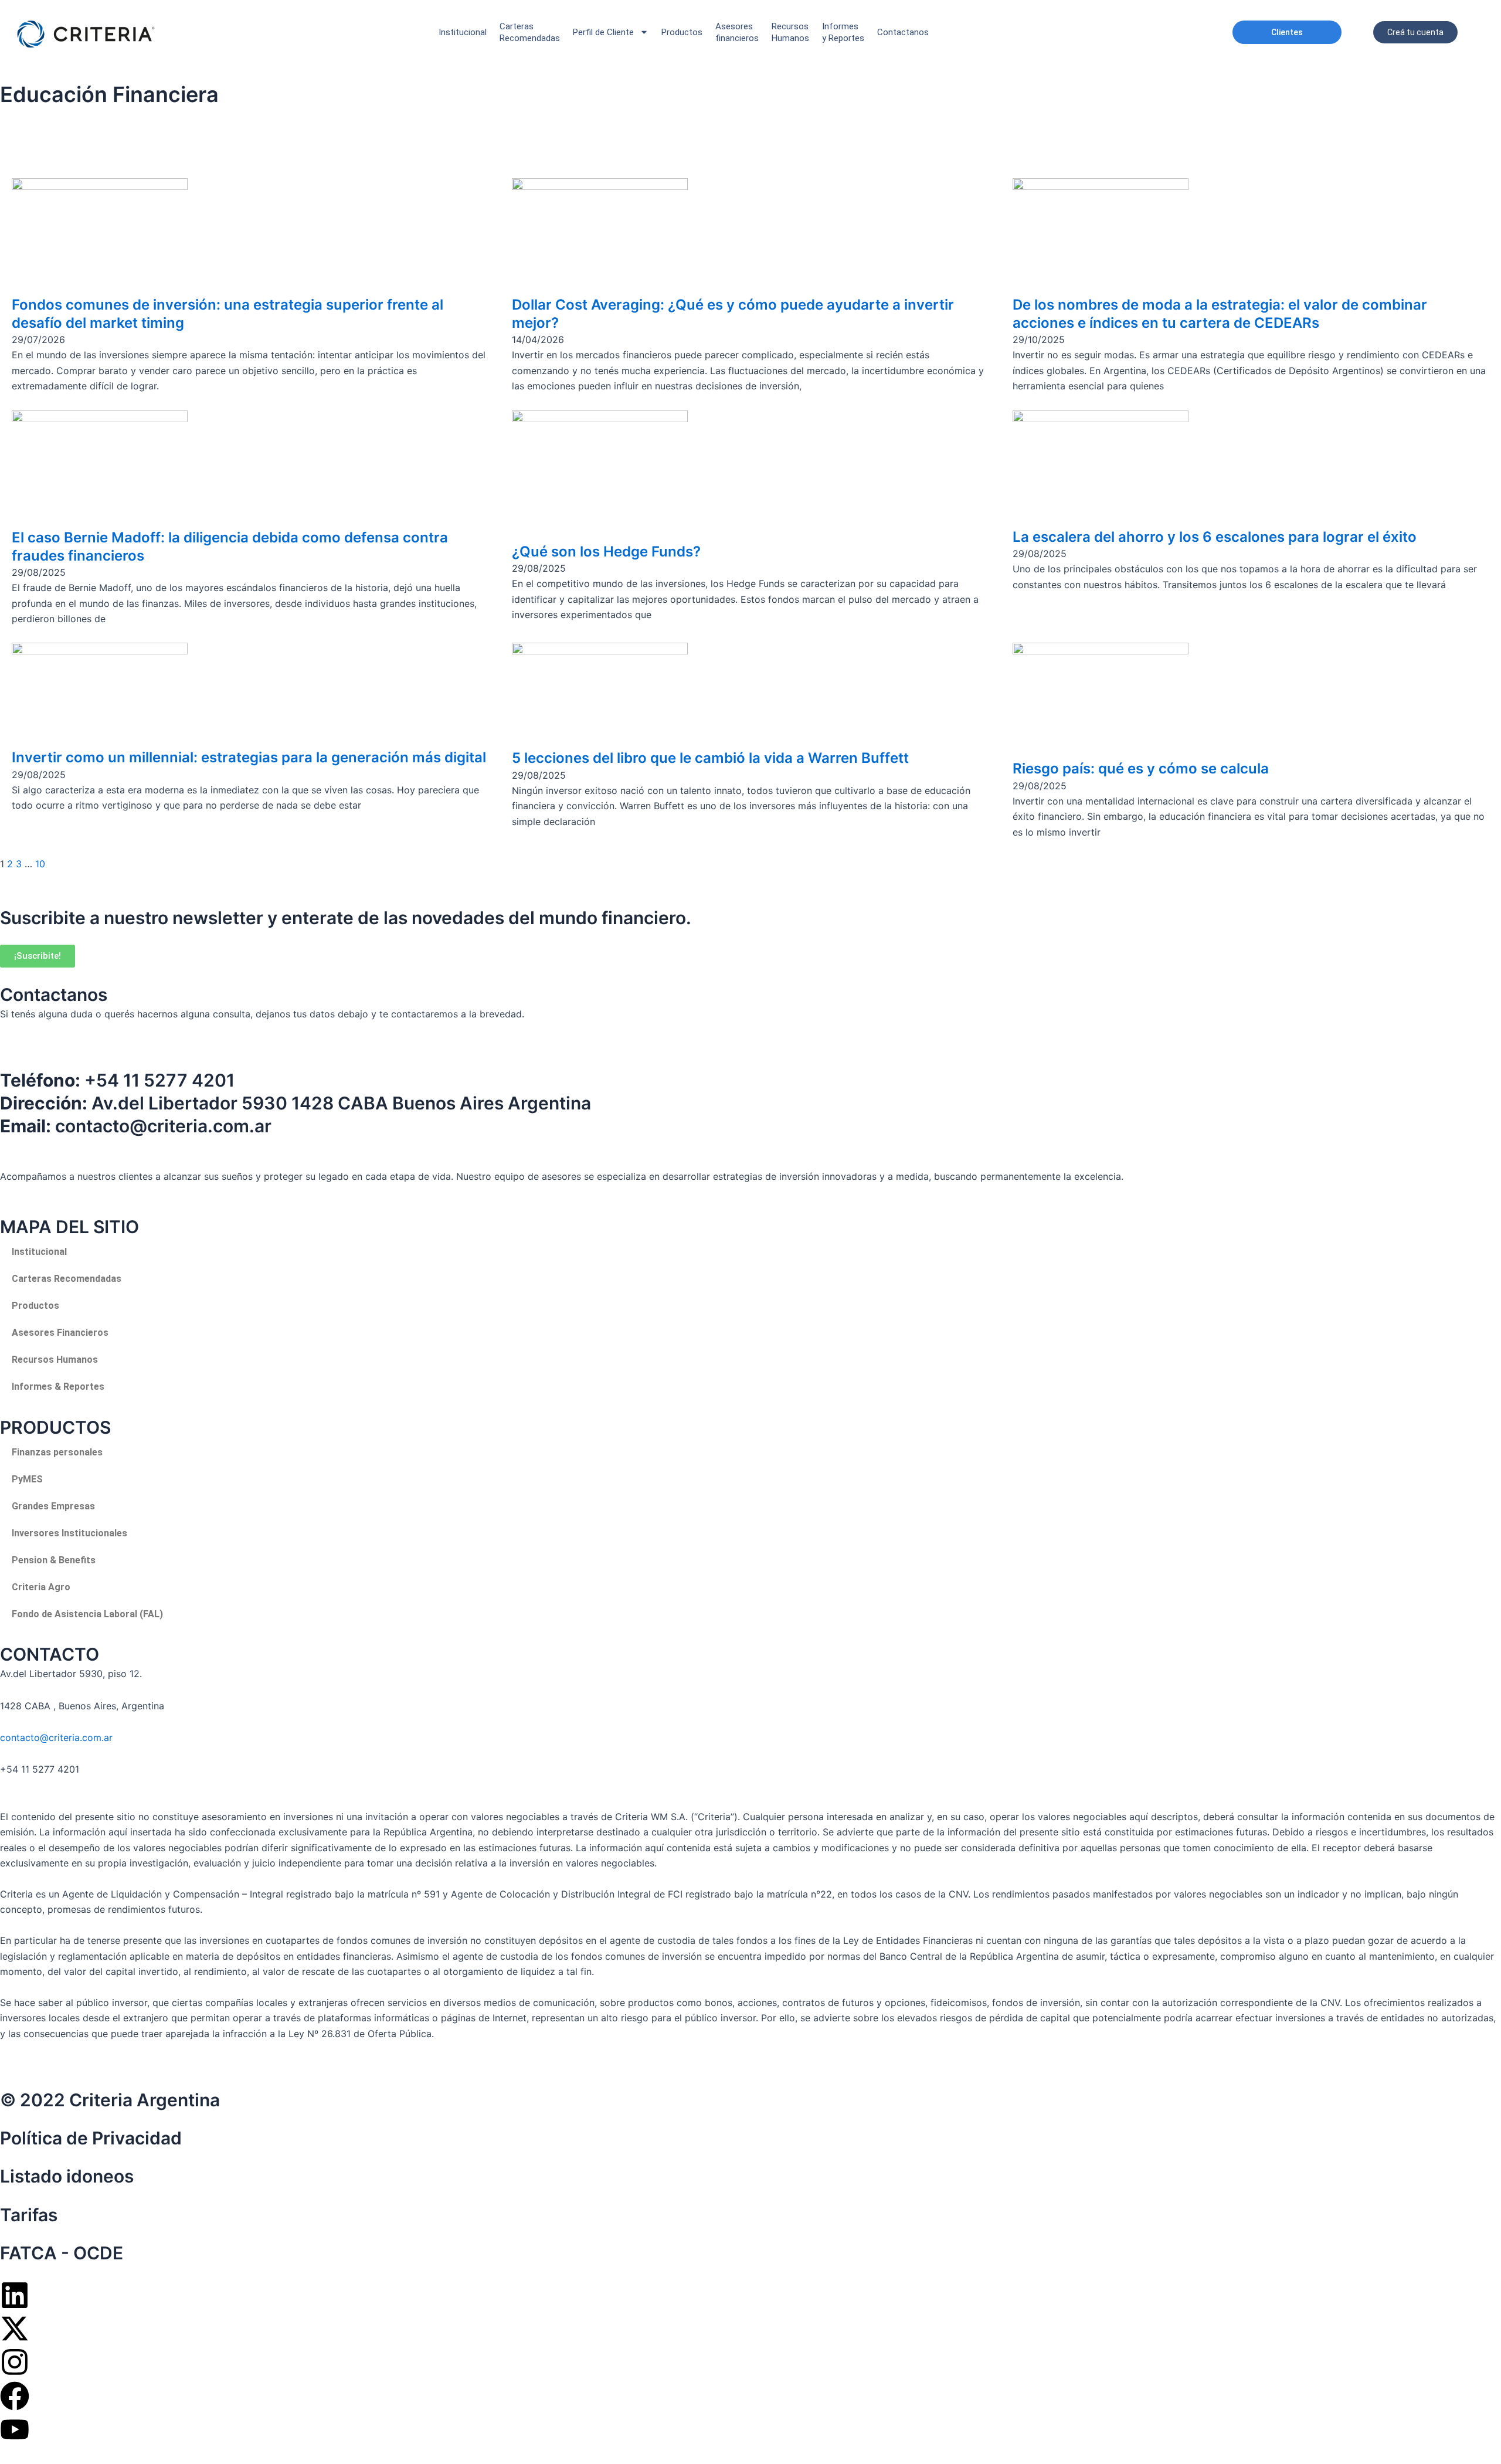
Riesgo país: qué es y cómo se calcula (1141, 768)
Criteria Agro (41, 1587)
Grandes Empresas (53, 1506)
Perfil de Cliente (603, 32)
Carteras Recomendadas (67, 1279)
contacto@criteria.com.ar (56, 1737)
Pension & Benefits (54, 1560)
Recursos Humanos (790, 32)
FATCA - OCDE (62, 2253)
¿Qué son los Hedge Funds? (606, 551)
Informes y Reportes (843, 32)
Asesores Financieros (60, 1333)
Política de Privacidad (91, 2138)
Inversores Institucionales (69, 1533)
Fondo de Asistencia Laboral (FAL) (87, 1614)
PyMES (27, 1479)
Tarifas (29, 2215)
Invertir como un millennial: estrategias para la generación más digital (249, 757)
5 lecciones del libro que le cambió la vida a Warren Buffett (710, 758)
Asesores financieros (737, 32)
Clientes (1287, 32)
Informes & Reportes (58, 1387)
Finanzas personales (57, 1452)
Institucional (463, 32)
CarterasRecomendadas (530, 32)
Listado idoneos (67, 2176)
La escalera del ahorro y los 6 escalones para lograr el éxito (1215, 537)
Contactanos (903, 32)
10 (40, 864)
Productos (682, 32)
